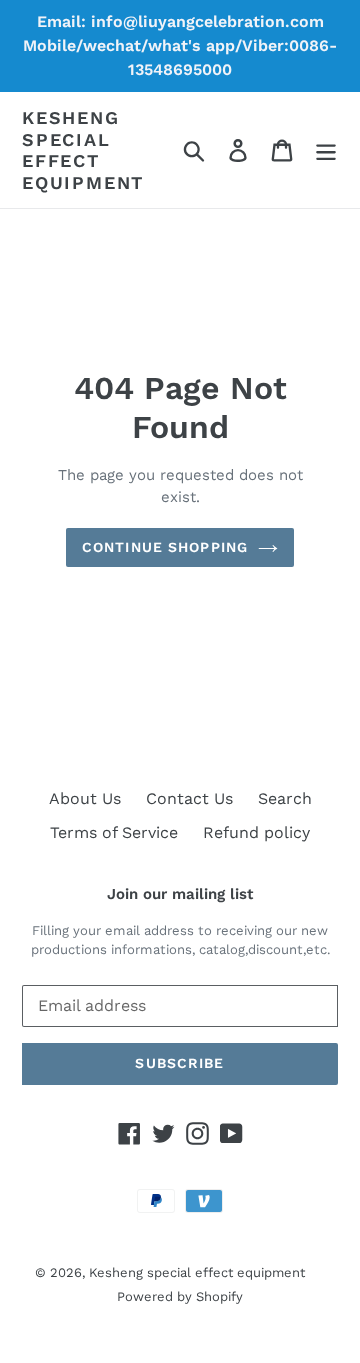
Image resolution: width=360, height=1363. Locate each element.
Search (285, 798)
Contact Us (189, 798)
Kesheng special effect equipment (83, 150)
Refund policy (256, 832)
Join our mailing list (180, 894)
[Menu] (326, 150)
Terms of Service (114, 832)
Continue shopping (165, 547)
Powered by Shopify (180, 1296)
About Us (85, 798)
